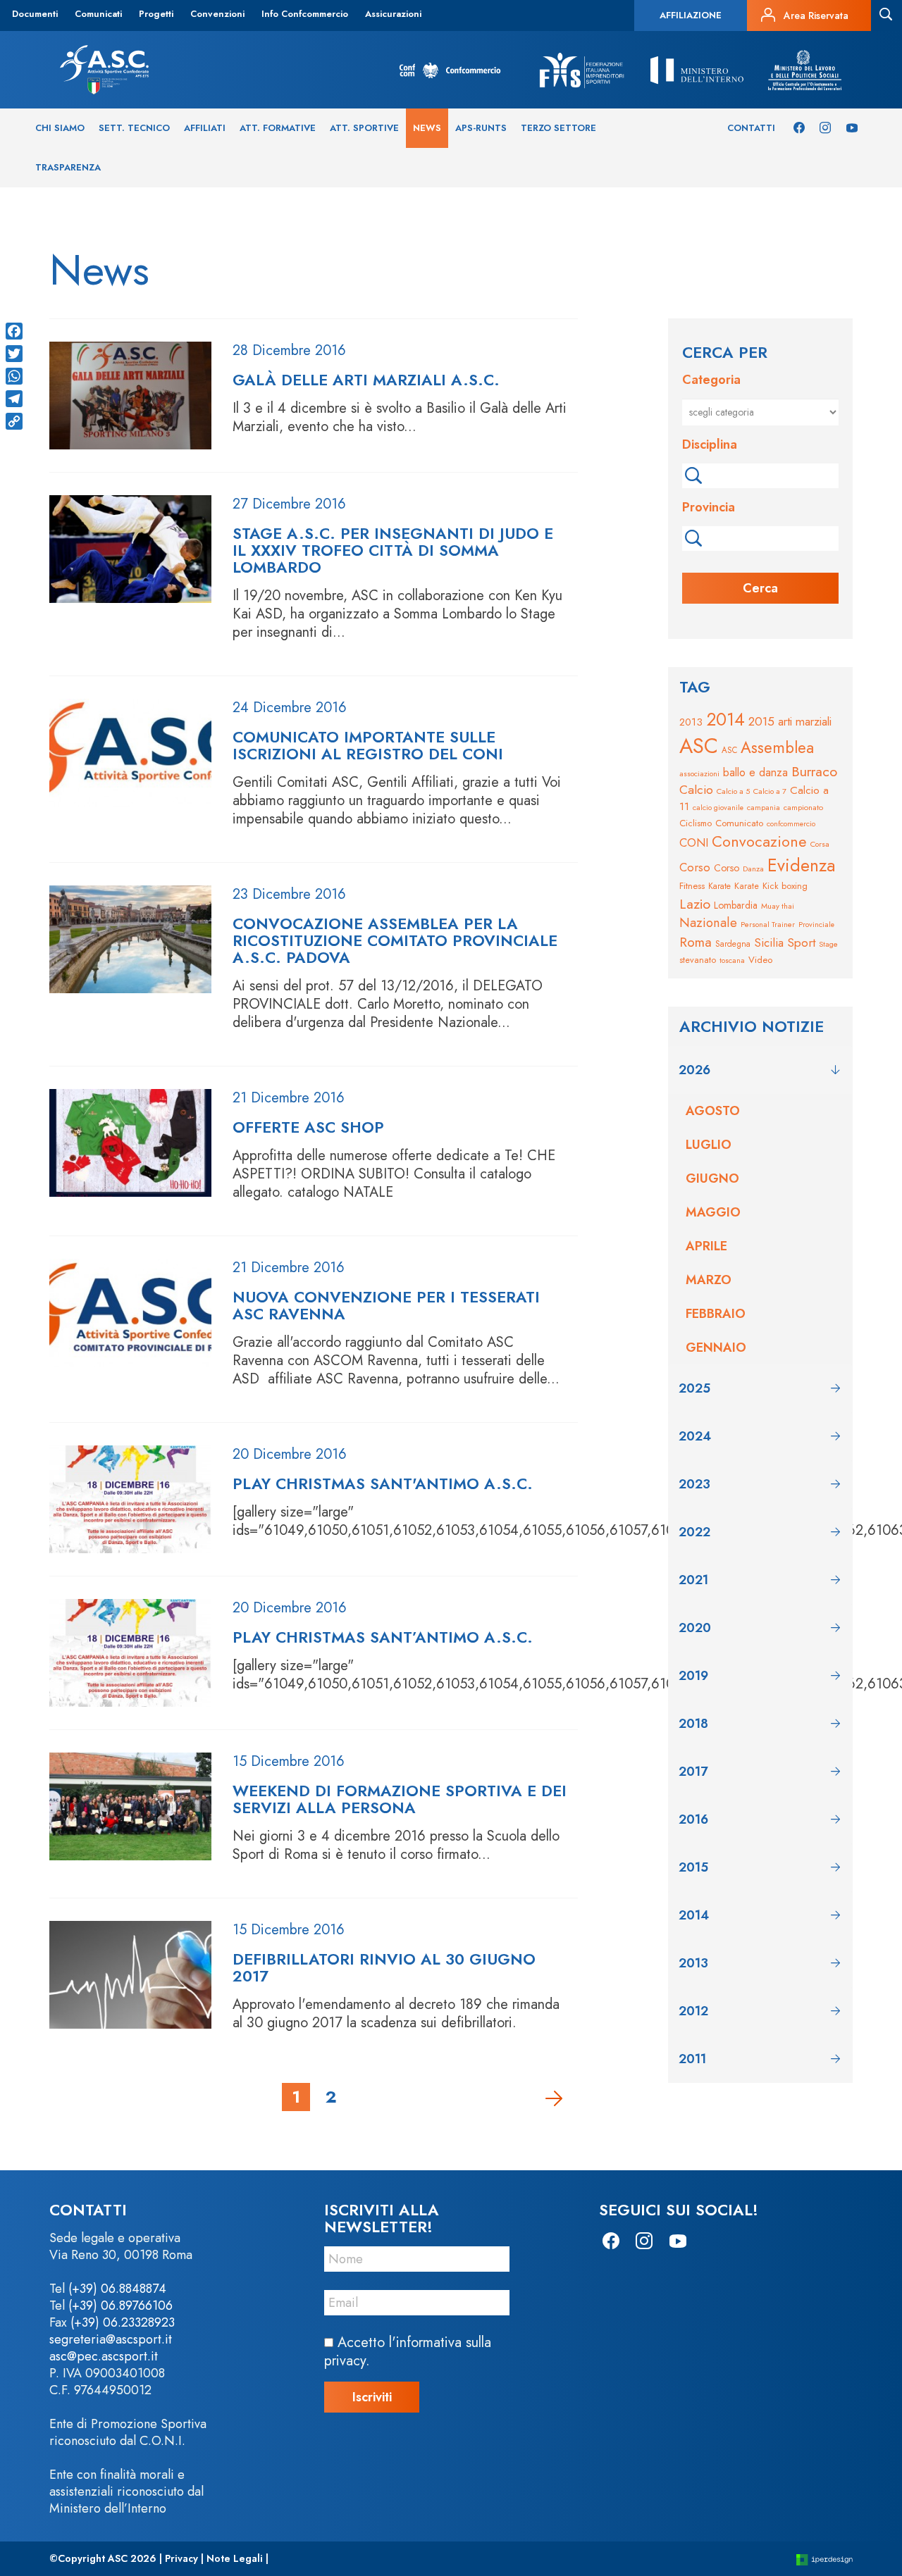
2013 (691, 722)
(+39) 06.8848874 (117, 2289)
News (427, 128)
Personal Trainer (768, 924)
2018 (693, 1724)
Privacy (181, 2558)
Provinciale (816, 925)
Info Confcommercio (305, 14)
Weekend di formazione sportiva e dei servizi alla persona (400, 1799)
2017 (693, 1772)
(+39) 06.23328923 (123, 2322)
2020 (695, 1628)
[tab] (761, 1070)
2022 (694, 1532)
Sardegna (733, 944)
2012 (693, 2011)
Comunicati (98, 14)
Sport (801, 942)
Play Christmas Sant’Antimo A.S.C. (383, 1637)
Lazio (695, 904)
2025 (694, 1388)
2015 (761, 721)
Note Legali (235, 2558)
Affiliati (205, 128)
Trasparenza (68, 167)
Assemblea (777, 747)
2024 (695, 1436)
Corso (695, 867)
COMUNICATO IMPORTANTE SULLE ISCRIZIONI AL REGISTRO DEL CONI (368, 745)
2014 (725, 719)
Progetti (156, 14)
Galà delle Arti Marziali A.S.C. (366, 380)
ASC (699, 746)
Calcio (696, 790)
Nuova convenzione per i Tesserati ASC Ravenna (386, 1305)
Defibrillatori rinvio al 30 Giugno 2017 (384, 1967)
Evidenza (801, 865)
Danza (753, 869)
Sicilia (769, 942)
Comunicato (739, 823)
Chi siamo (60, 128)
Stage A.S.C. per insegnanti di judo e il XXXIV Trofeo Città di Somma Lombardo (393, 550)
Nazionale (708, 922)
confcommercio (791, 824)
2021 (693, 1580)
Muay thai (778, 906)
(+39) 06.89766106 (121, 2306)
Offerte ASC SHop (308, 1127)
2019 (693, 1676)
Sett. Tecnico (134, 128)
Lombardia (736, 905)
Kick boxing (785, 886)
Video (760, 960)
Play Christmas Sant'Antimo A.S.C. (383, 1483)
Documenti (35, 14)
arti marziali (805, 721)
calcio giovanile (718, 808)
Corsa (820, 844)
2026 (694, 1070)
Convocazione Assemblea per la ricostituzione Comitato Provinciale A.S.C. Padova (395, 940)
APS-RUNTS (481, 128)
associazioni (699, 773)
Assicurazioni (393, 14)
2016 (693, 1819)
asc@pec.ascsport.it (104, 2356)
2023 (694, 1484)
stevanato (698, 960)
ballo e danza (755, 772)
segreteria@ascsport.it (111, 2339)
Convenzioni (217, 14)
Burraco (814, 771)
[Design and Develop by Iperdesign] (824, 2559)
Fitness (692, 886)
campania (764, 808)
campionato (803, 807)
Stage (828, 944)
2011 (692, 2059)
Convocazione (759, 841)
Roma (696, 942)
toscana (732, 960)
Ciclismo (696, 823)
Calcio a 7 (770, 791)
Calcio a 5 (733, 791)
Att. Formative (278, 128)
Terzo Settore (558, 128)
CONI (694, 842)
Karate (719, 886)
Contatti (751, 128)
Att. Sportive (364, 128)
